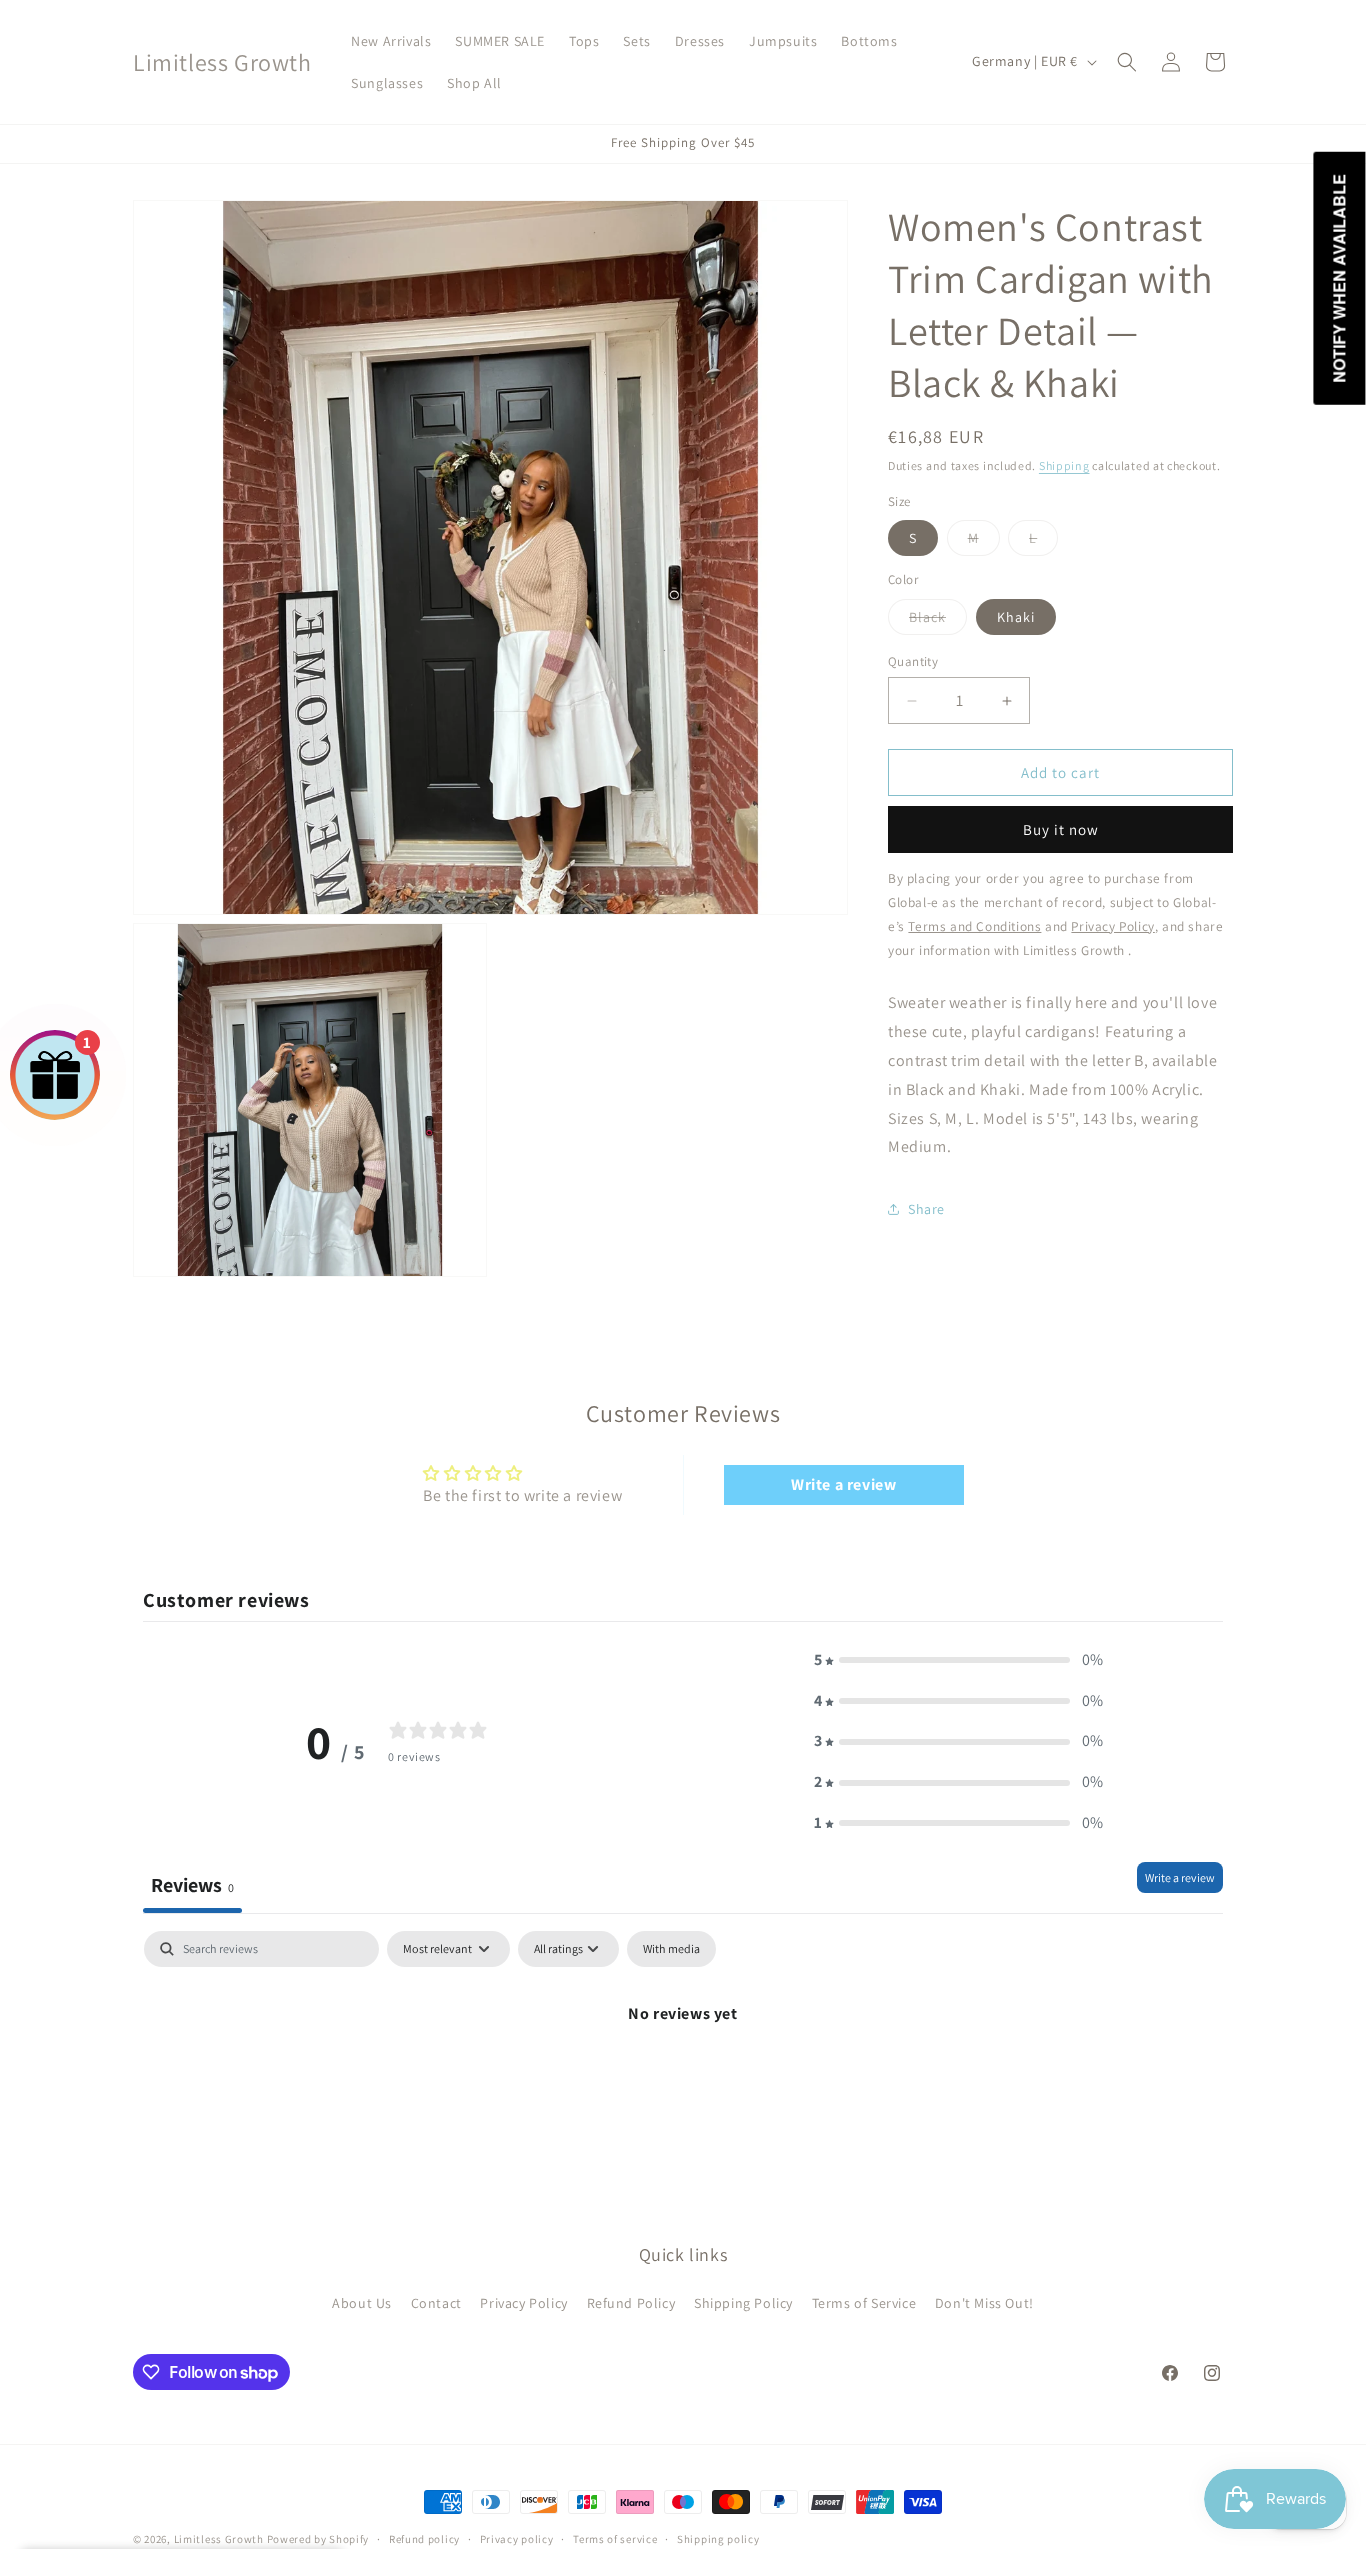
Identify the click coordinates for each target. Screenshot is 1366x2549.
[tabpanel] (683, 2081)
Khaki (1016, 617)
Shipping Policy (743, 2304)
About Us (362, 2304)
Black (938, 621)
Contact (436, 2304)
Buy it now (1061, 829)
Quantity (913, 661)
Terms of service (615, 2539)
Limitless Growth (220, 2539)
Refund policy (424, 2539)
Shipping (1064, 465)
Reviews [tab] (192, 1885)
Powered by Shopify (318, 2539)
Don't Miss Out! (984, 2304)
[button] (1127, 62)
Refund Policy (631, 2304)
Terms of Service (864, 2304)
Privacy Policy (523, 2304)
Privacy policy (517, 2539)
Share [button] (926, 1209)
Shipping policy (718, 2539)
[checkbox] (671, 1949)
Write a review (843, 1483)
